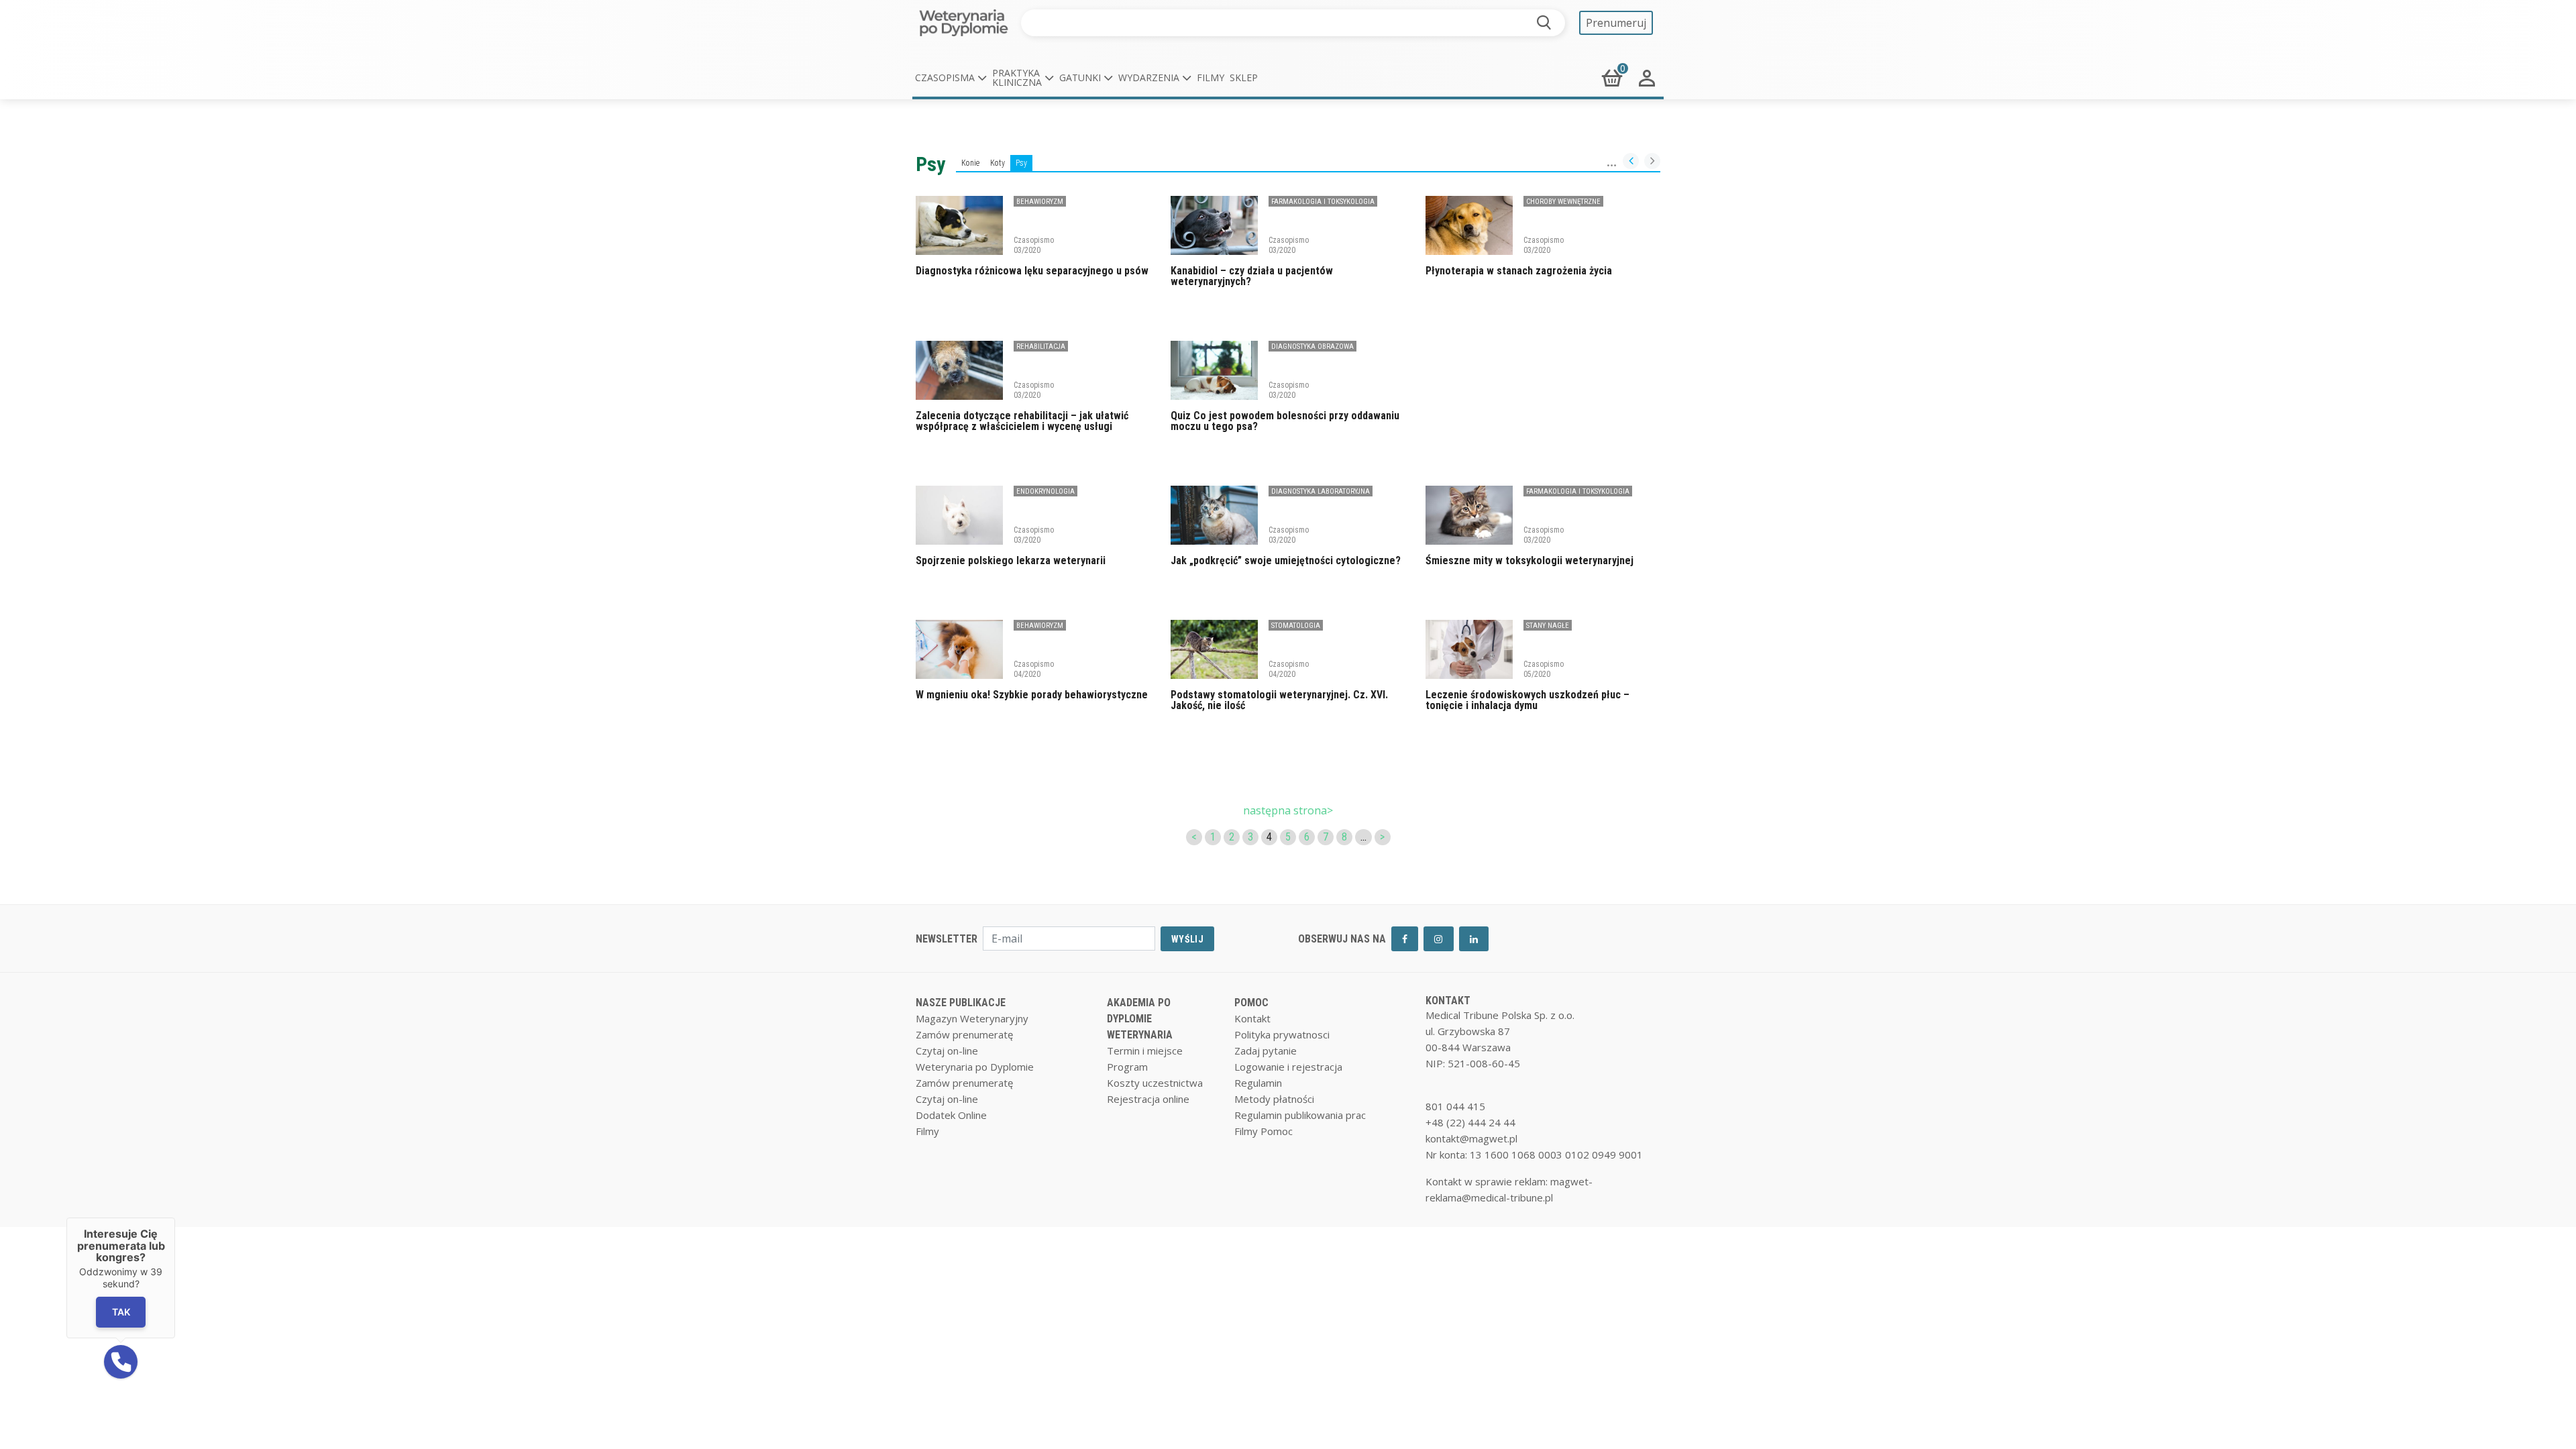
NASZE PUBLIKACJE (961, 1003)
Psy (1021, 163)
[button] (951, 78)
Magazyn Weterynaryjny (972, 1018)
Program (1127, 1067)
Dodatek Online (951, 1115)
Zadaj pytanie (1266, 1051)
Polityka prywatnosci (1282, 1034)
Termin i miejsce (1145, 1051)
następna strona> (1288, 810)
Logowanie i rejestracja (1288, 1067)
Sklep (1244, 77)
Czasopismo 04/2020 (1034, 669)
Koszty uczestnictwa (1155, 1083)
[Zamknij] (175, 1218)
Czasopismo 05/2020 (1544, 669)
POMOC (1251, 1003)
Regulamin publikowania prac (1300, 1115)
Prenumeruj (1616, 23)
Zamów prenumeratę (964, 1034)
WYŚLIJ (1187, 939)
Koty (998, 163)
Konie (970, 163)
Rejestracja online (1148, 1099)
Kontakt (1252, 1018)
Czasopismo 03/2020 (1034, 245)
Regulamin (1258, 1083)
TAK (121, 1312)
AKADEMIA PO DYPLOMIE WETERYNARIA (1140, 1019)
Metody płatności (1274, 1099)
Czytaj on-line (947, 1051)
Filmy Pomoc (1264, 1131)
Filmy (1211, 77)
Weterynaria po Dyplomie (975, 1067)
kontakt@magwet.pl (1471, 1138)
